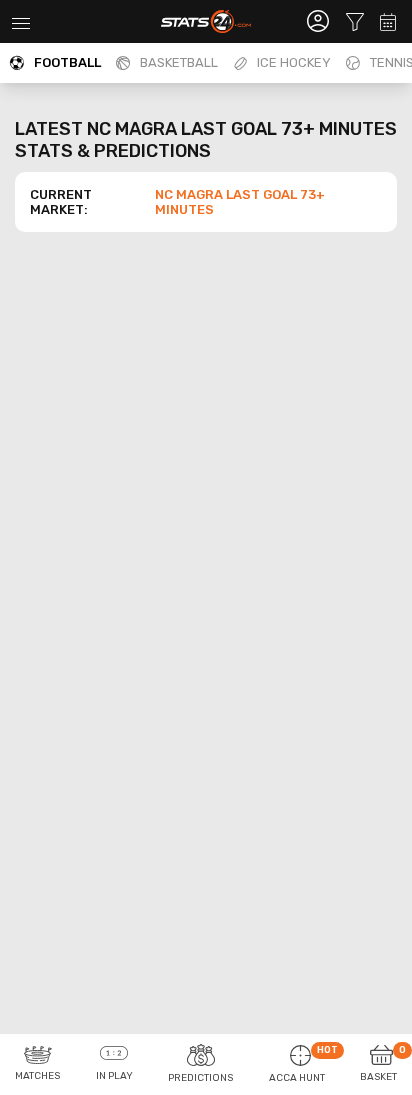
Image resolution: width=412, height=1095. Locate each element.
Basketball (179, 62)
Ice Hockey (294, 62)
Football (67, 62)
